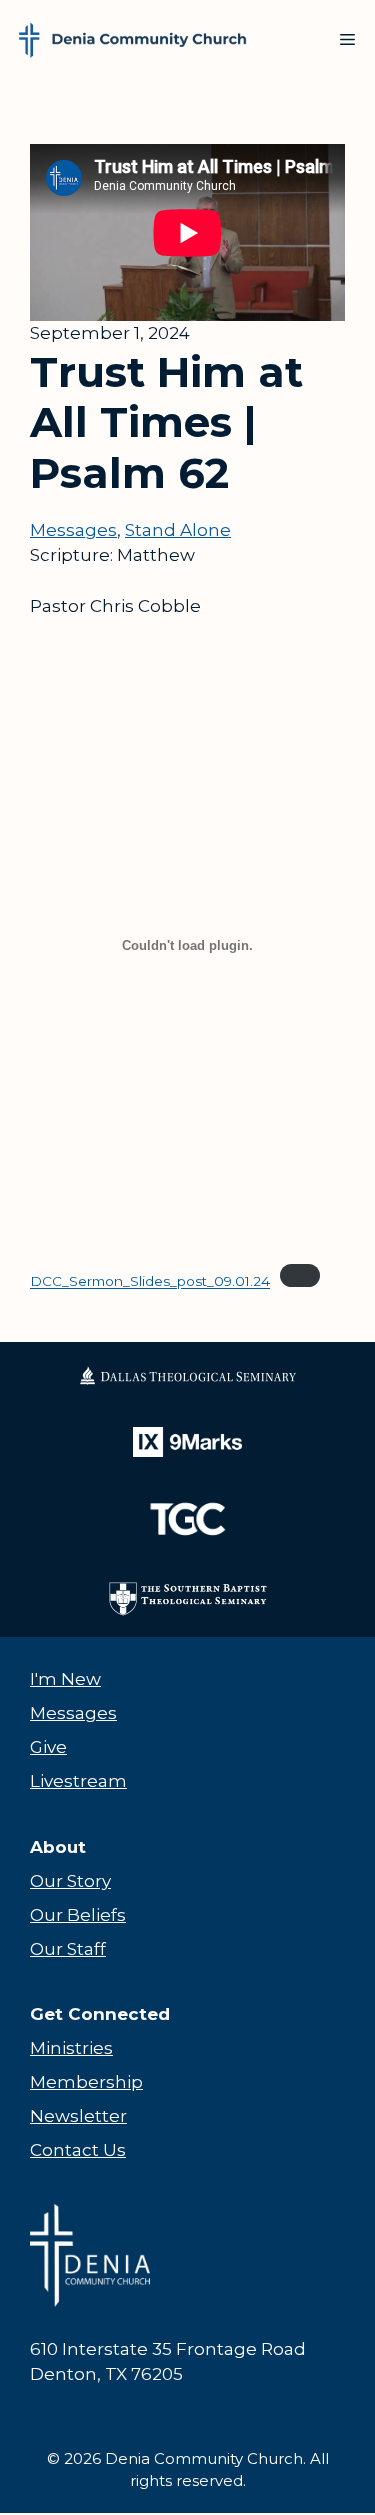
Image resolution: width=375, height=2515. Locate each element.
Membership (86, 2082)
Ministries (71, 2048)
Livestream (78, 1781)
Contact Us (78, 2150)
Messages (73, 530)
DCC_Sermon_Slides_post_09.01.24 (150, 1282)
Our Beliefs (78, 1915)
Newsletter (78, 2116)
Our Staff (68, 1949)
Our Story (70, 1881)
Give (48, 1747)
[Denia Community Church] (132, 40)
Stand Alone (178, 530)
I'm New (65, 1679)
